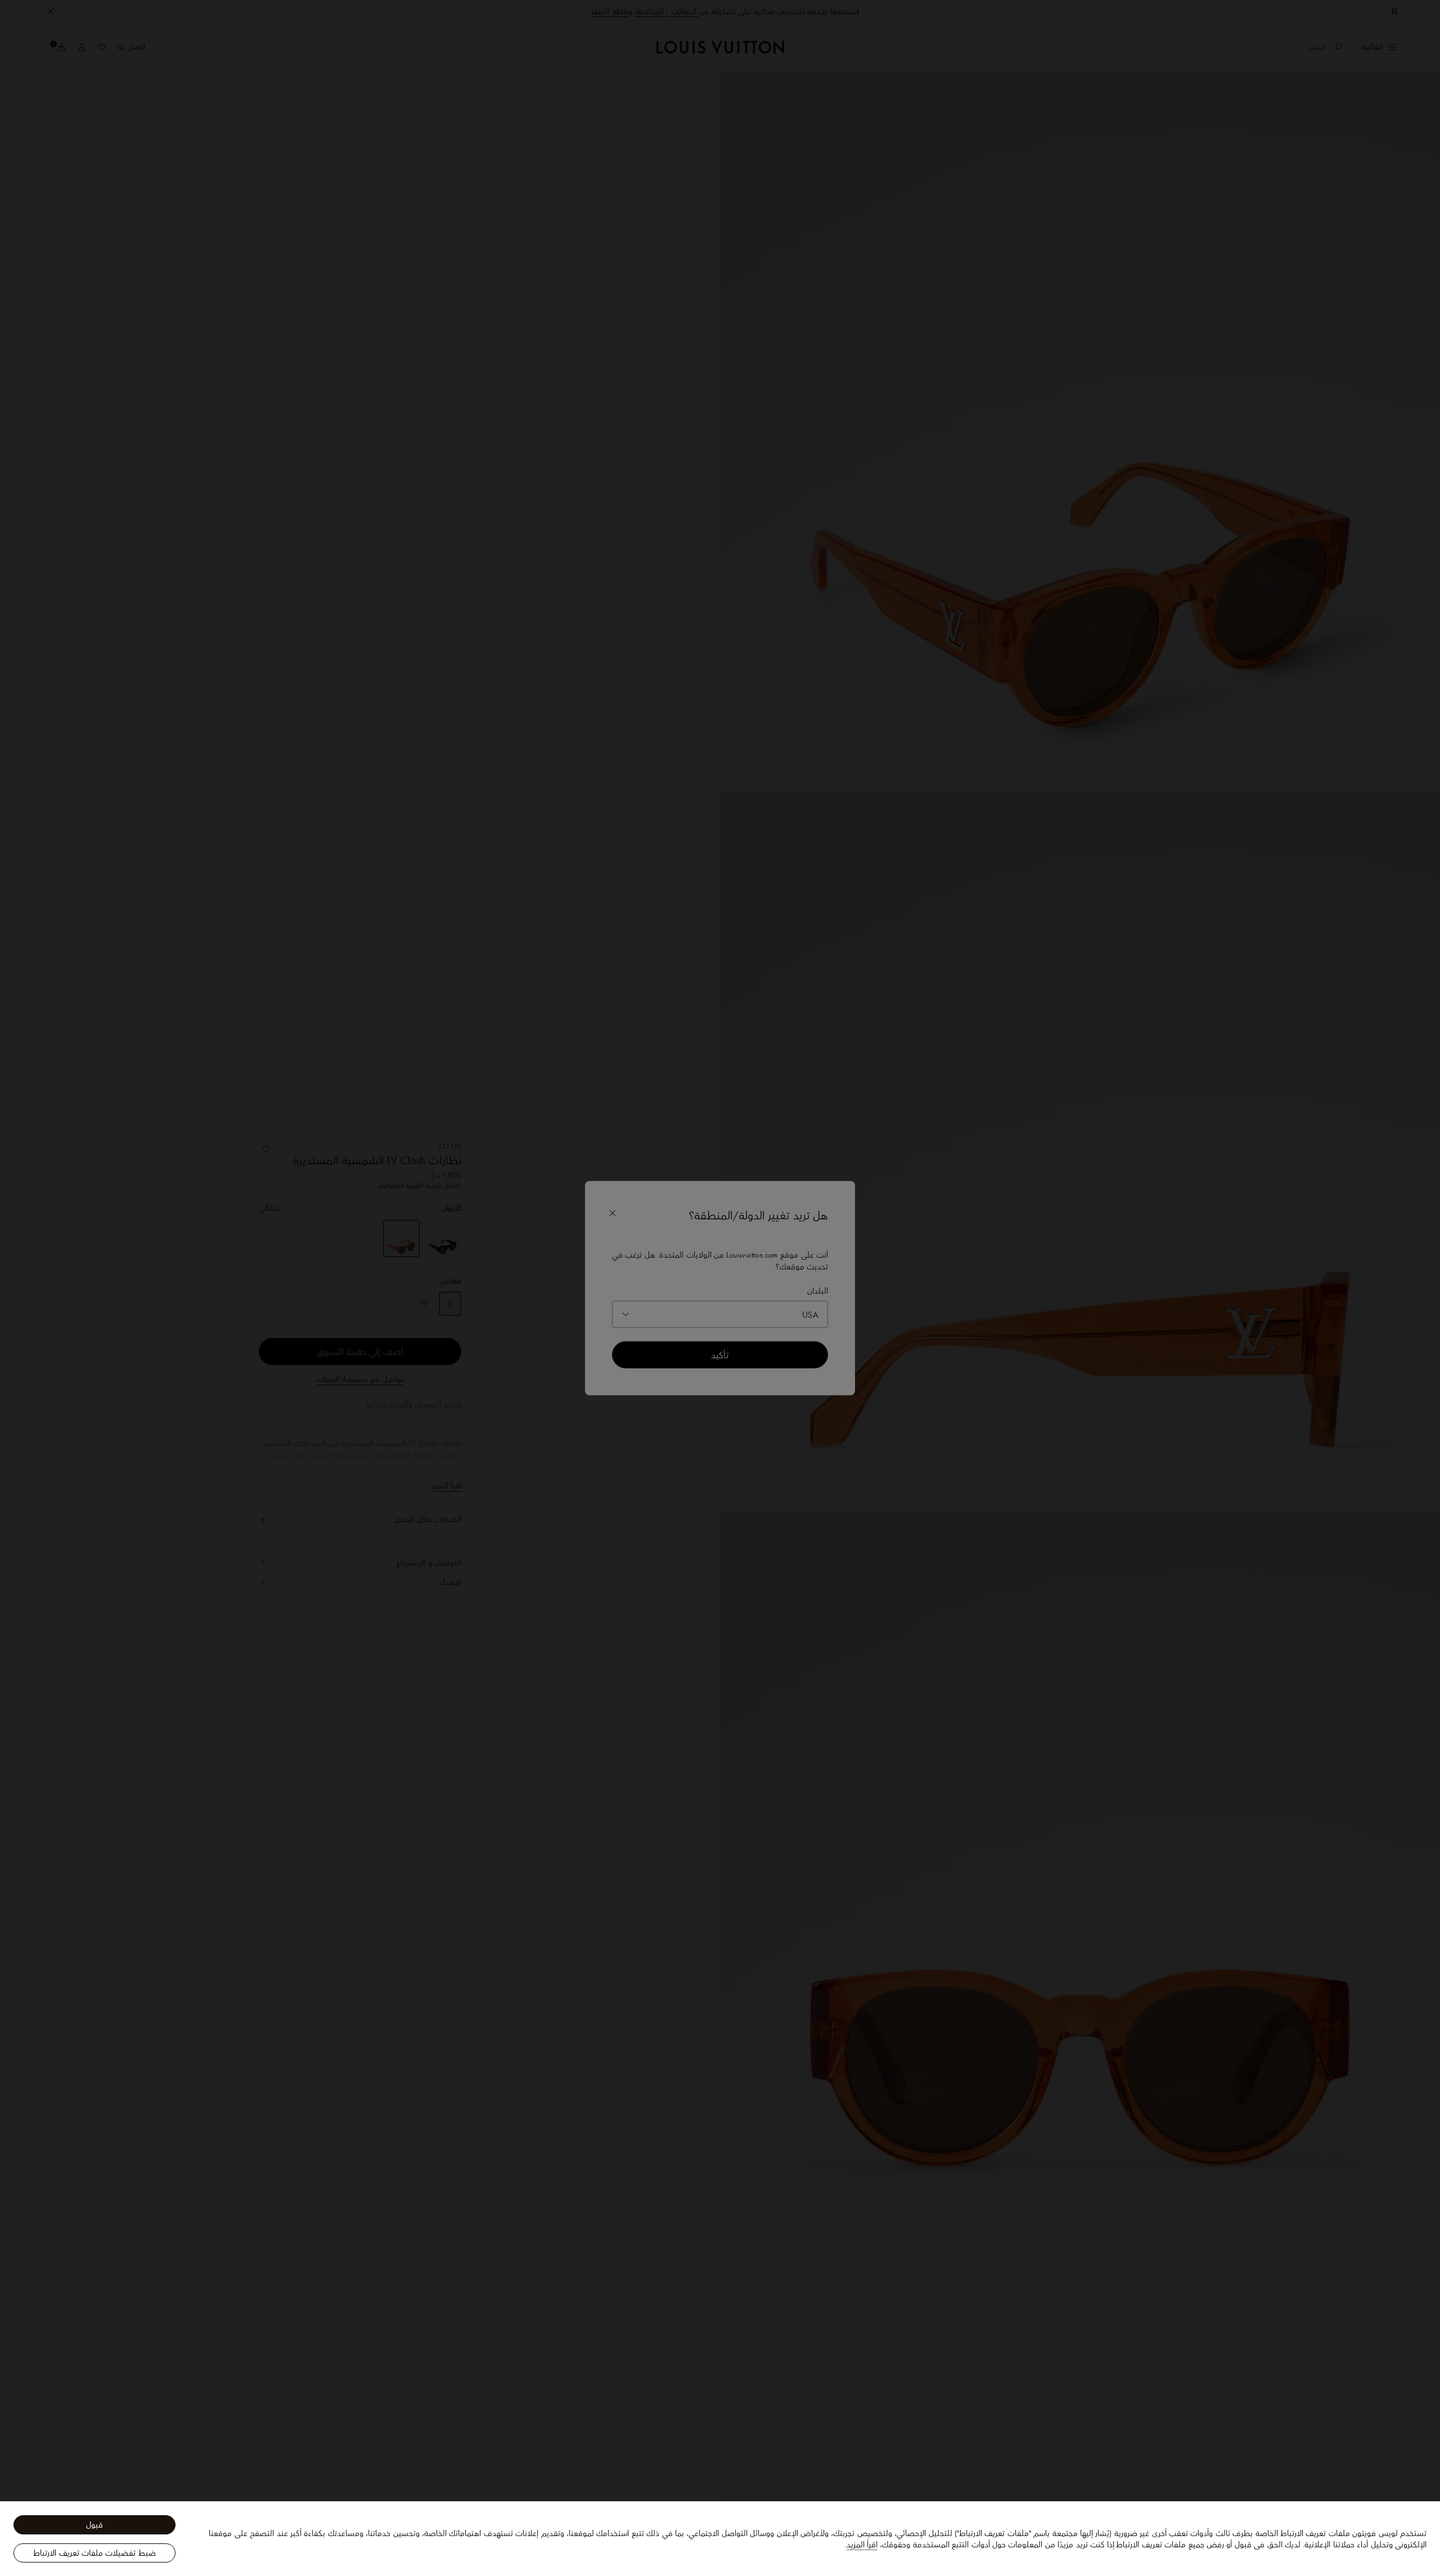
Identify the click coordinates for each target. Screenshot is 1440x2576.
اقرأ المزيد (862, 2545)
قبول (94, 2525)
